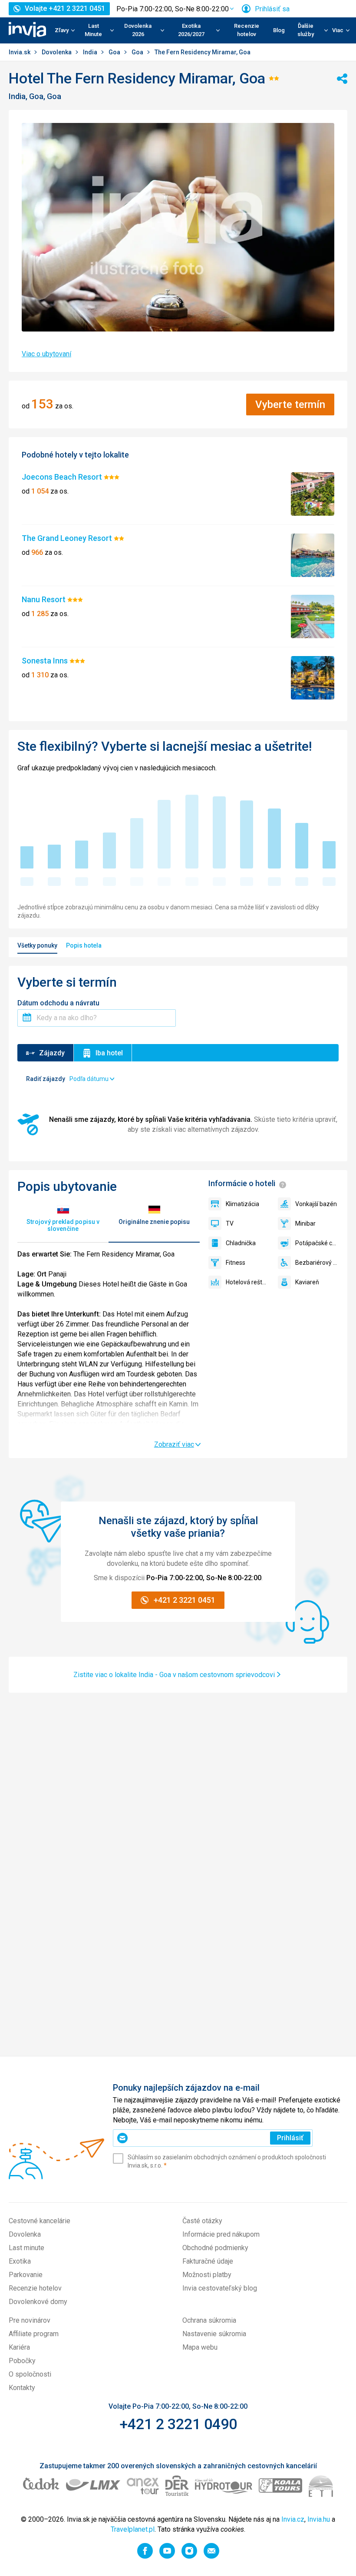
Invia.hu (319, 2519)
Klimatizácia (242, 1204)
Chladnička (241, 1243)
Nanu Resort (44, 599)
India (91, 52)
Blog (279, 30)
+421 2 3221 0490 (178, 2424)
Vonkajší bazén (316, 1204)
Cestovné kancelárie (40, 2221)
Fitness (236, 1263)
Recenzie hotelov (247, 30)
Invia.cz (293, 2519)
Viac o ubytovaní (46, 354)
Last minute (26, 2248)
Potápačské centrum (317, 1243)
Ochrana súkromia (209, 2320)
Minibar (305, 1223)
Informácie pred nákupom (221, 2234)
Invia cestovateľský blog (220, 2288)
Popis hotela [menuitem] (84, 945)
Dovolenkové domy (38, 2302)
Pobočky (22, 2361)
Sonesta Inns (46, 661)
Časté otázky (202, 2221)
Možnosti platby (207, 2275)
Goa (115, 52)
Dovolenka (57, 52)
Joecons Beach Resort (63, 477)
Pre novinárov (30, 2320)
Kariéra (19, 2347)
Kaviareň (307, 1282)
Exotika (20, 2261)
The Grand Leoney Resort (68, 538)
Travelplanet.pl (133, 2529)
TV (230, 1223)
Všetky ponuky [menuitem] (37, 945)
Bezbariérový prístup (317, 1263)
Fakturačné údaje (208, 2261)
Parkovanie (26, 2275)
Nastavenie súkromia (214, 2334)
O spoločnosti (30, 2374)
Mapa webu (200, 2347)
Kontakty (22, 2388)
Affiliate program (34, 2334)
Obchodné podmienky (215, 2248)
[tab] (63, 1219)
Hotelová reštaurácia (247, 1282)
